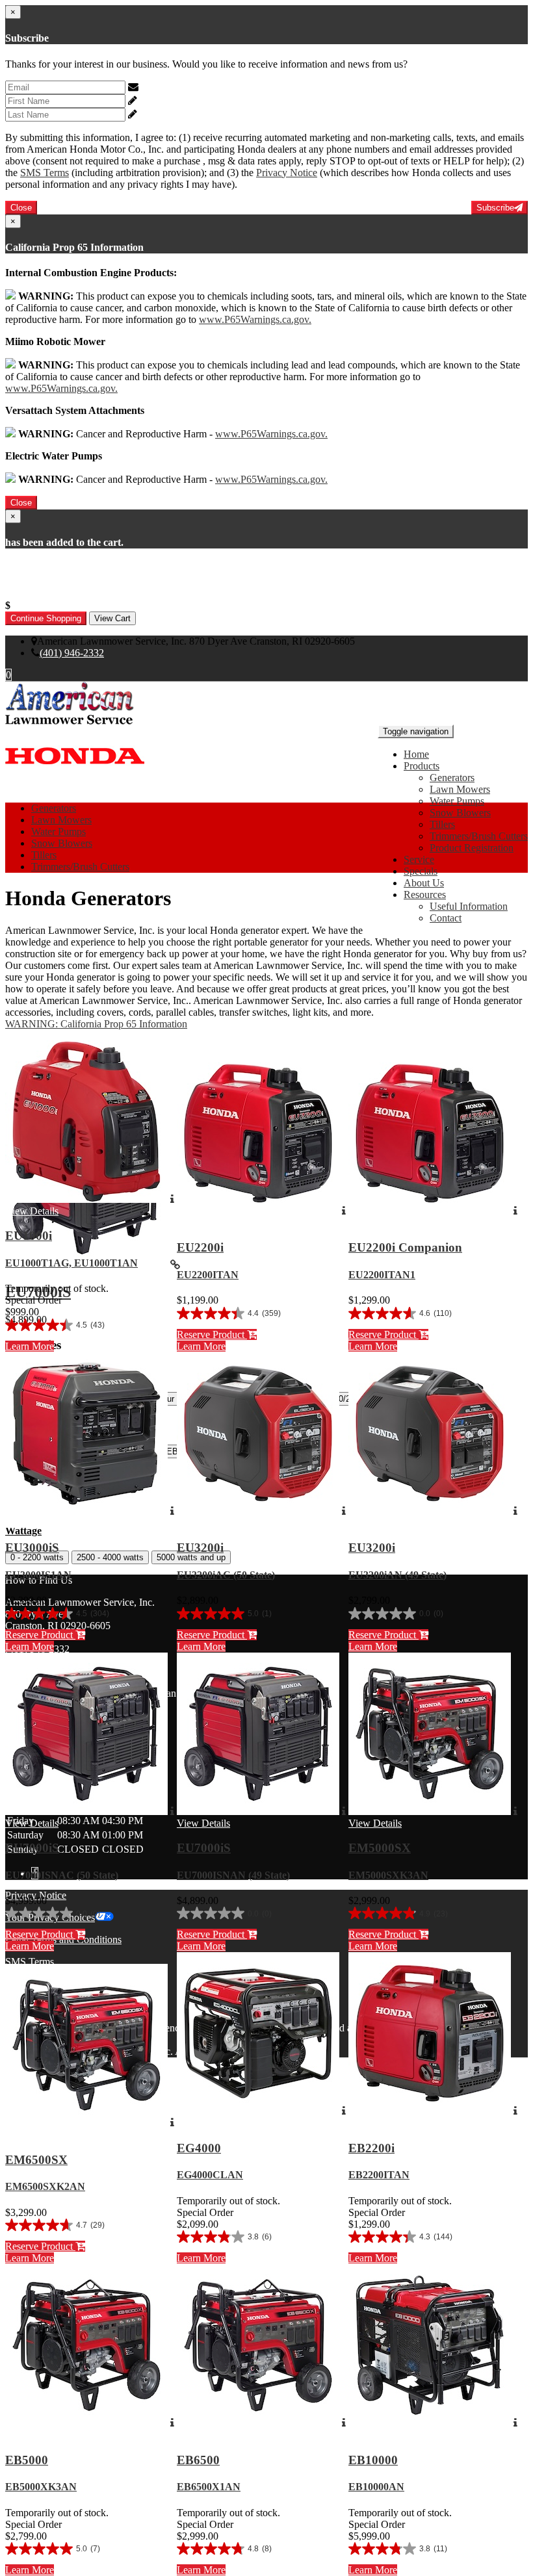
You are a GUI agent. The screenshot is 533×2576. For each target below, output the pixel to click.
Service (419, 859)
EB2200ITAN (379, 2175)
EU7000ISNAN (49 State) (233, 1875)
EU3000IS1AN (38, 1575)
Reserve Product (212, 1334)
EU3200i (200, 1548)
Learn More (30, 1346)
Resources (425, 895)
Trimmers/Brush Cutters (479, 836)
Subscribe (495, 208)
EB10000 (373, 2460)
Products (422, 766)
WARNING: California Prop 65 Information (96, 1024)
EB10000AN (376, 2487)
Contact (446, 918)
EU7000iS (32, 1848)
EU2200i (200, 1247)
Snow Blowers (460, 813)
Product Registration (472, 848)
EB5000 (27, 2460)
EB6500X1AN (209, 2487)
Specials (421, 871)
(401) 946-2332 (72, 653)
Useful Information (469, 906)
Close (21, 208)
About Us (424, 883)
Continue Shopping (46, 618)
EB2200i (371, 2148)
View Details (32, 1211)
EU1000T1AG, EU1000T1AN (71, 1263)
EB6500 (198, 2460)
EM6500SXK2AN (45, 2186)
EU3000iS (32, 1548)
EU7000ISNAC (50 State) (62, 1875)
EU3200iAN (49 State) (397, 1575)
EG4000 (199, 2148)
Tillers (442, 824)
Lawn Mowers (460, 789)
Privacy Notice (287, 173)
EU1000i (29, 1236)
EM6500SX (36, 2160)
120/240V (347, 1399)
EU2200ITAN (208, 1275)
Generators (452, 778)
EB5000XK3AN (41, 2487)
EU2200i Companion (405, 1247)
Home (416, 754)
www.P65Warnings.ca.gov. (255, 319)
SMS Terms (45, 173)
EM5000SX (380, 1848)
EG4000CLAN (210, 2175)
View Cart (112, 618)
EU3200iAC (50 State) (226, 1575)
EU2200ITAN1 (382, 1275)
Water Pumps (457, 801)
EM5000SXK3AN (388, 1875)
